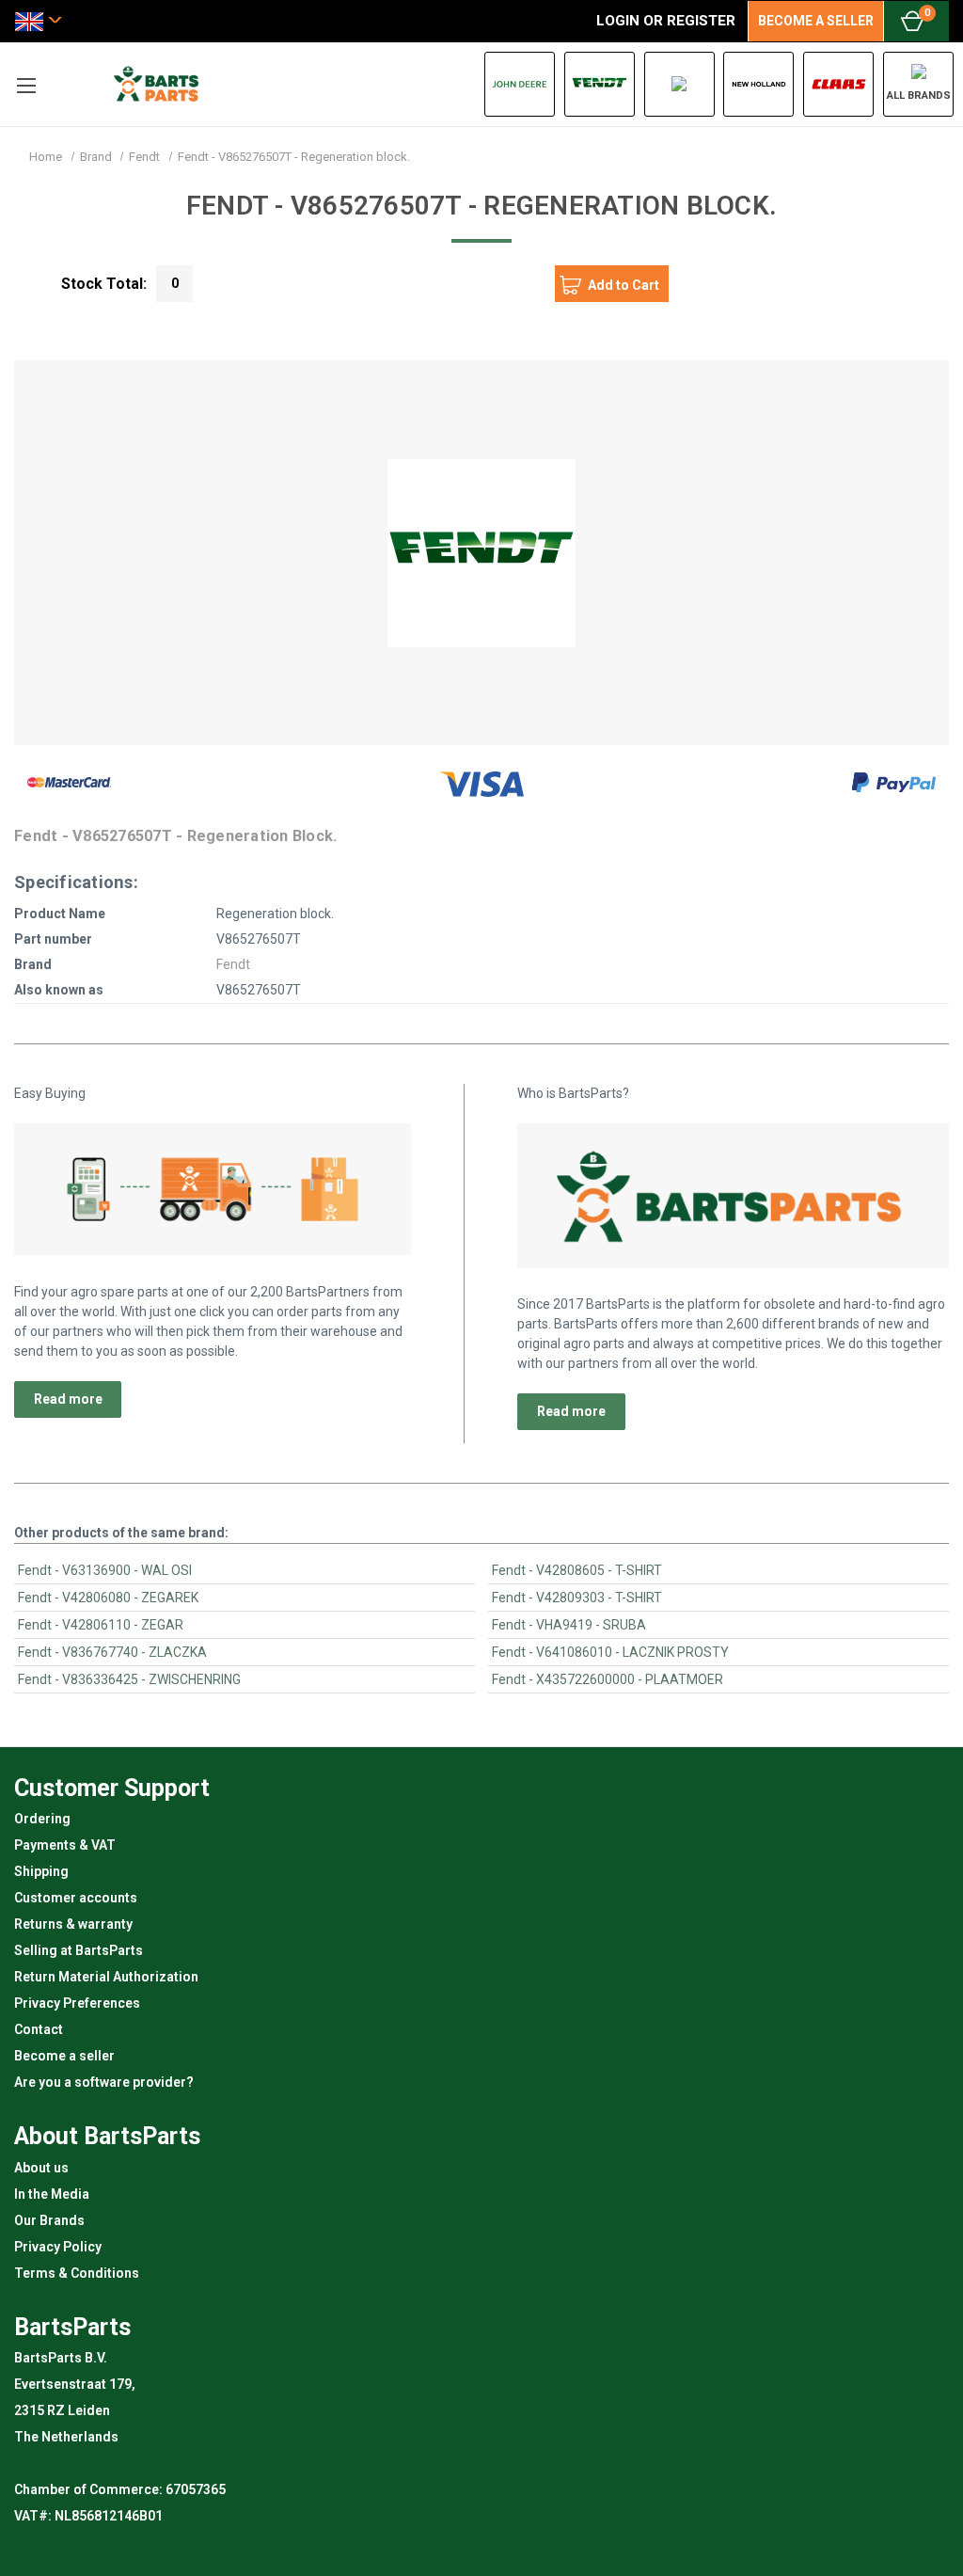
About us (41, 2168)
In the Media (52, 2194)
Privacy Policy (58, 2247)
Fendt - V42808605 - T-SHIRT (577, 1570)
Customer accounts (76, 1898)
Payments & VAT (65, 1845)
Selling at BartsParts (79, 1950)
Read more (68, 1399)
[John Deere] (520, 84)
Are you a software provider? (104, 2082)
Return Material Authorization (106, 1977)
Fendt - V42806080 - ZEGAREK (108, 1598)
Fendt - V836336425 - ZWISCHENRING (129, 1679)
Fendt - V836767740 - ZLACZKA (112, 1652)
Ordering (42, 1819)
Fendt (233, 964)
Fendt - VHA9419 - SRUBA (569, 1625)
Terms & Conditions (77, 2273)
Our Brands (49, 2220)
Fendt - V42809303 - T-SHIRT (577, 1598)
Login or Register (666, 21)
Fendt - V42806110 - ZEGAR (101, 1625)
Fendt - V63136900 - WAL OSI (105, 1570)
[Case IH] (679, 84)
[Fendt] (600, 84)
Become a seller (64, 2056)
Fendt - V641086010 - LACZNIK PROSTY (610, 1652)
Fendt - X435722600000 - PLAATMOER (608, 1679)
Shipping (41, 1871)
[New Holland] (758, 84)
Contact (39, 2029)
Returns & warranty (73, 1924)
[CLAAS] (838, 84)
